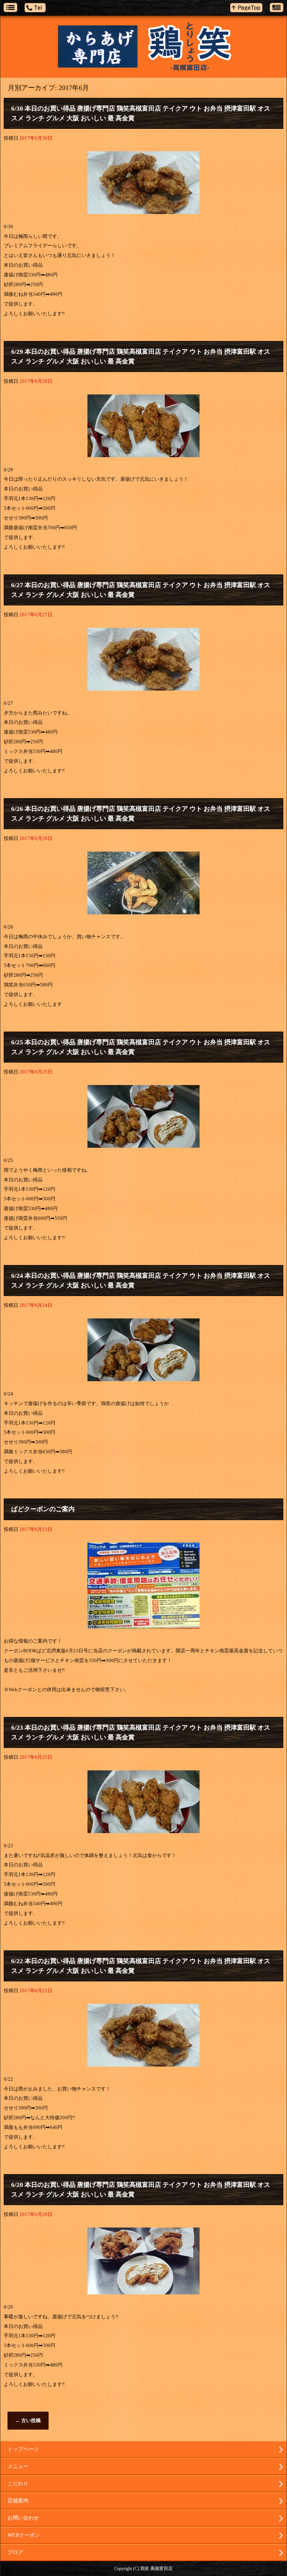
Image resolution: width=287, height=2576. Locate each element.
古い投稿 (28, 2420)
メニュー (18, 2466)
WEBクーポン (24, 2535)
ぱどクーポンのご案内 (43, 1509)
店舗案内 (18, 2501)
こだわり (18, 2484)
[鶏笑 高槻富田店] (143, 53)
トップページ (23, 2449)
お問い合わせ (23, 2518)
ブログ (15, 2552)
